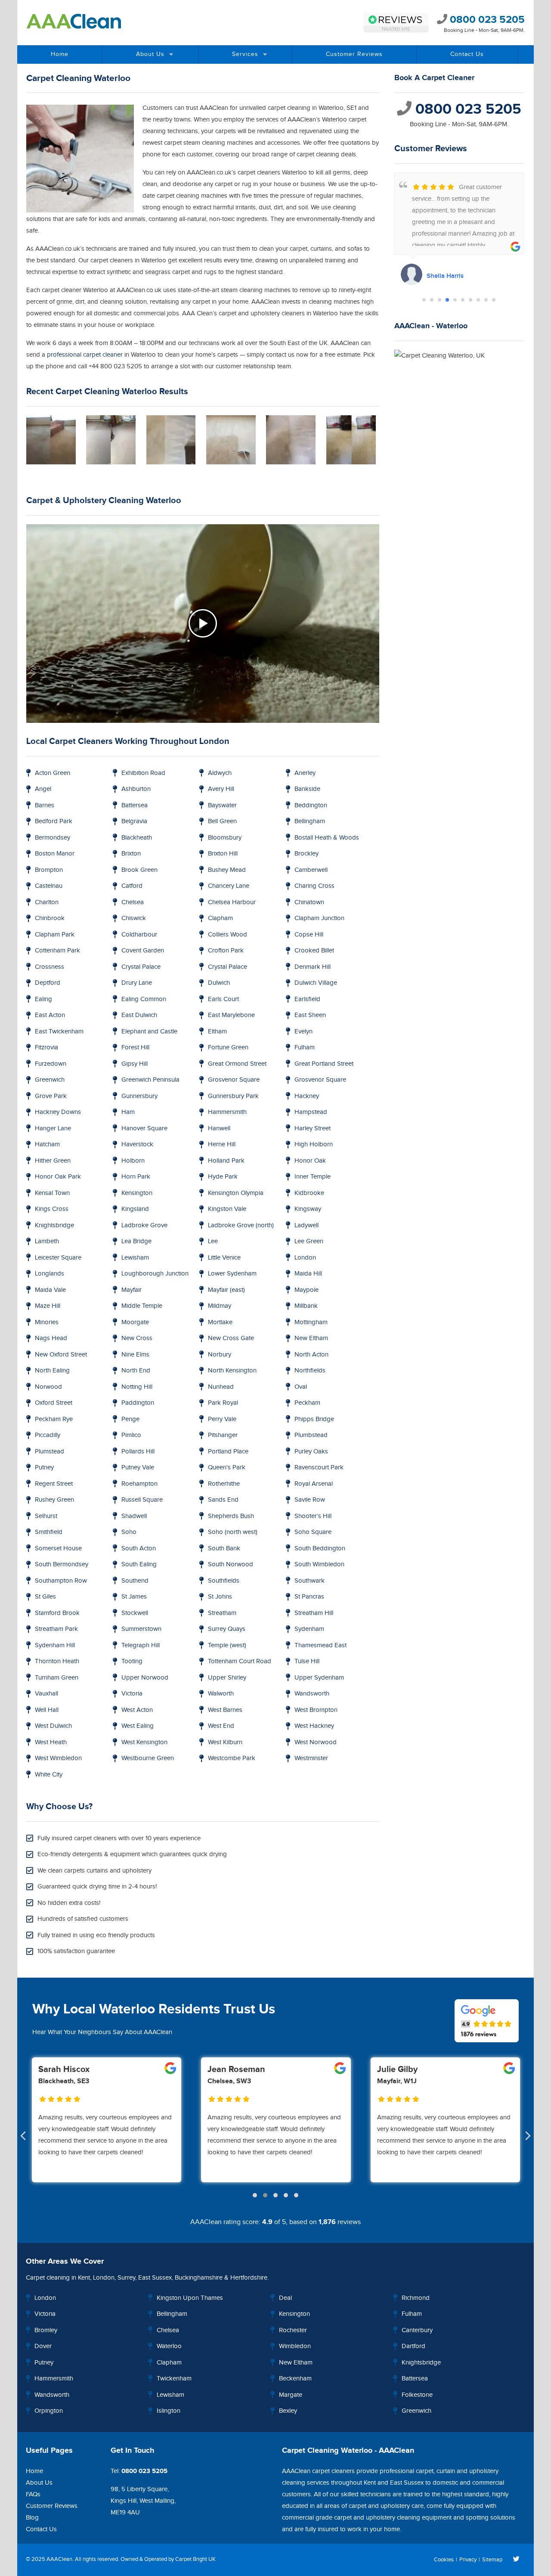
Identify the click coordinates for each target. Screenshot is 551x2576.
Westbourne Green (148, 1758)
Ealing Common (144, 999)
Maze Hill (48, 1306)
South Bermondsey (62, 1564)
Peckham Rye (54, 1419)
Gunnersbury (139, 1096)
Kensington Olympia (236, 1193)
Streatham (222, 1613)
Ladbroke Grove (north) (241, 1225)
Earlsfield (307, 999)
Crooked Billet (314, 950)
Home (60, 54)
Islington (169, 2411)
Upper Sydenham (319, 1678)
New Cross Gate (231, 1338)
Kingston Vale (227, 1209)
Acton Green (53, 773)
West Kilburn (225, 1742)
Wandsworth (312, 1694)
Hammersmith (227, 1112)
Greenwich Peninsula (150, 1080)
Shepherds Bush (231, 1516)
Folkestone (417, 2395)
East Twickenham (59, 1031)
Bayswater (222, 805)
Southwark (310, 1581)
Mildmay (220, 1306)
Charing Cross (314, 886)
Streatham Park (56, 1629)
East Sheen (310, 1015)
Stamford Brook (57, 1613)
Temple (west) (227, 1645)
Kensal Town (52, 1193)
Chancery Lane (229, 886)
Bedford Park (54, 821)
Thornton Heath (57, 1661)
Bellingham (310, 821)
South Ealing (139, 1564)
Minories (47, 1322)
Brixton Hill (223, 854)
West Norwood (316, 1742)
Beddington (311, 805)
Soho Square (313, 1532)
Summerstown (141, 1629)
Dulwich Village (316, 983)
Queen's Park (227, 1467)
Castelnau (49, 886)
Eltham (217, 1031)
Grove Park (51, 1096)
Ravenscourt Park (319, 1467)
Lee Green (309, 1241)
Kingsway (308, 1209)
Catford (132, 886)
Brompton (49, 870)
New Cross (137, 1338)
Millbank (306, 1306)
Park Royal (223, 1403)
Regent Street (54, 1484)
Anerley (305, 773)
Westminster (311, 1758)
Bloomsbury (225, 838)
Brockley (306, 854)
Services (245, 54)
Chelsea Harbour (232, 902)
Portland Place (228, 1451)
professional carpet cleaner (85, 355)
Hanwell (219, 1128)
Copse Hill (309, 935)
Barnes (45, 805)
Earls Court (223, 999)
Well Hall (47, 1710)
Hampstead (311, 1112)
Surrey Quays (227, 1629)
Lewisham (135, 1258)
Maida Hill (308, 1274)
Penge (130, 1419)
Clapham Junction (319, 918)
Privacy (468, 2560)
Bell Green (222, 821)
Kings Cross (52, 1209)
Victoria (132, 1694)
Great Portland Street (324, 1064)
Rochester (293, 2330)
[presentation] (23, 2137)
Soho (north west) (233, 1532)
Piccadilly (48, 1435)
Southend (135, 1581)
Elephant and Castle (149, 1031)
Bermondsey (53, 838)
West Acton (137, 1710)
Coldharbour (139, 935)
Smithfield (49, 1532)
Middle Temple (142, 1306)
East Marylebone (231, 1015)
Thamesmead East (320, 1645)
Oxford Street (54, 1403)
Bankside (307, 789)
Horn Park (136, 1177)
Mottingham (311, 1322)
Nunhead (221, 1387)
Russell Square (142, 1500)
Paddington (138, 1403)
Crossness (50, 967)
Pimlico (131, 1435)
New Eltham (311, 1338)
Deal (285, 2298)
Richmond (416, 2298)
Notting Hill (137, 1387)
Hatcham (47, 1144)
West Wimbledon (58, 1758)
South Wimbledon (319, 1564)
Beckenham (295, 2378)
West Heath (51, 1742)
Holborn (133, 1161)
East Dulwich (139, 1015)
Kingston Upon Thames (190, 2298)
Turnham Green (57, 1678)
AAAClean (59, 2559)
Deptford (48, 983)
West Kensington (144, 1742)
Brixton (131, 854)
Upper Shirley (227, 1678)
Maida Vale (50, 1290)
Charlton (47, 902)
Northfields (310, 1370)
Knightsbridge (54, 1225)
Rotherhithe (224, 1484)
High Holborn (314, 1144)
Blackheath (137, 838)
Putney (44, 1467)
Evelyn (303, 1031)
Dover (43, 2346)
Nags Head (51, 1338)
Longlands (50, 1274)
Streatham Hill (314, 1613)
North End (136, 1370)
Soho (129, 1532)
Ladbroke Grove (144, 1225)
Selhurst (46, 1516)
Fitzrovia (46, 1047)
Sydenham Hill (55, 1645)
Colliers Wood (228, 935)
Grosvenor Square (234, 1080)
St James (134, 1597)
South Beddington (320, 1548)
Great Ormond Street (237, 1064)
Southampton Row (61, 1581)
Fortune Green (228, 1047)
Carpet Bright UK (195, 2559)
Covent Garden (143, 950)
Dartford (413, 2346)
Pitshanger (223, 1435)
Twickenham (174, 2378)
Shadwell (134, 1516)
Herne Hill (222, 1144)
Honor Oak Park (58, 1177)
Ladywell (306, 1225)
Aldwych (220, 773)
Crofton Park (226, 950)
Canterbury (417, 2330)
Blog (32, 2518)
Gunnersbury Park (233, 1096)
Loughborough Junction (155, 1274)
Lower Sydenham (232, 1274)
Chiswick (134, 918)
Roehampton (139, 1484)
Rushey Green (54, 1500)
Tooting (132, 1661)
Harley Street (313, 1128)
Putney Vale (138, 1467)
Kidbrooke (309, 1193)
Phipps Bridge (314, 1419)
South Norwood (231, 1564)
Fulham (305, 1047)
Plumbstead (311, 1435)
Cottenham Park (57, 950)
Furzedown (51, 1064)
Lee (213, 1241)
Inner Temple (313, 1177)
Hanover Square (144, 1128)
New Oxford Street (61, 1355)
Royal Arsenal (314, 1484)
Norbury (220, 1355)
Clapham (220, 918)
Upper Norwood (145, 1678)
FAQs (33, 2494)
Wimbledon (295, 2346)
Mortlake (220, 1322)
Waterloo (169, 2346)
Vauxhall (46, 1694)
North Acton (311, 1355)
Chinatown (309, 902)
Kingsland (135, 1209)
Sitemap (492, 2560)
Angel (43, 789)
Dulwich (219, 983)
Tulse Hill (307, 1661)
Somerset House (58, 1548)
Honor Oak (310, 1161)
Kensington (137, 1193)
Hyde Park (223, 1177)
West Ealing (138, 1726)
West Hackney (314, 1726)
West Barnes (225, 1710)
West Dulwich (53, 1726)
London (305, 1258)
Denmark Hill (313, 967)
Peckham (307, 1403)
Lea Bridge (136, 1241)
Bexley (288, 2411)
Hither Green (53, 1161)
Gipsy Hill (135, 1064)
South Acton (139, 1548)
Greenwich (50, 1080)
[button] (424, 300)
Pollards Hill (138, 1451)
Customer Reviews (354, 54)
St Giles (45, 1597)
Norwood (48, 1387)
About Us (150, 54)
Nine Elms (135, 1355)
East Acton (50, 1015)
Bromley (46, 2330)
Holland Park (226, 1161)
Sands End (223, 1500)
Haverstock (137, 1144)
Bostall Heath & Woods (327, 838)
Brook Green (139, 870)
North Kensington (232, 1370)
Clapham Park (55, 935)
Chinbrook (50, 918)
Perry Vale (222, 1419)
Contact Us (467, 54)
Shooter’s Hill (313, 1516)
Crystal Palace (141, 967)
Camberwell (311, 870)
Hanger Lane (53, 1128)
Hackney (307, 1096)
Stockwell (135, 1613)
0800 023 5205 (486, 20)
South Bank (224, 1548)
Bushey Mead (227, 870)
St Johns (220, 1597)
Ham (128, 1112)
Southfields (224, 1581)
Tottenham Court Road (240, 1661)
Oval (301, 1387)
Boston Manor (55, 854)
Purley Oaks (311, 1451)
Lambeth (47, 1241)
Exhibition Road (143, 773)
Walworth (221, 1694)
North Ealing (52, 1370)
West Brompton (316, 1710)
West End (221, 1726)
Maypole (306, 1290)
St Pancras (309, 1597)
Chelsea (133, 902)
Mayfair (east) (226, 1290)
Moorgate (135, 1322)
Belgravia (134, 821)
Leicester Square (58, 1258)
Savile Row (310, 1500)
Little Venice (224, 1258)
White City (49, 1775)
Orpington (49, 2411)
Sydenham (309, 1629)
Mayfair (132, 1290)
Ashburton (136, 789)
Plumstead (50, 1451)
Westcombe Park (232, 1758)
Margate (291, 2395)
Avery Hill (221, 789)
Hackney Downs (58, 1112)
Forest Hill (135, 1047)
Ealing (43, 999)
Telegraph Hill (141, 1645)
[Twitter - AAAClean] (516, 2560)
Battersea (135, 805)
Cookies (444, 2560)
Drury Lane (137, 983)
